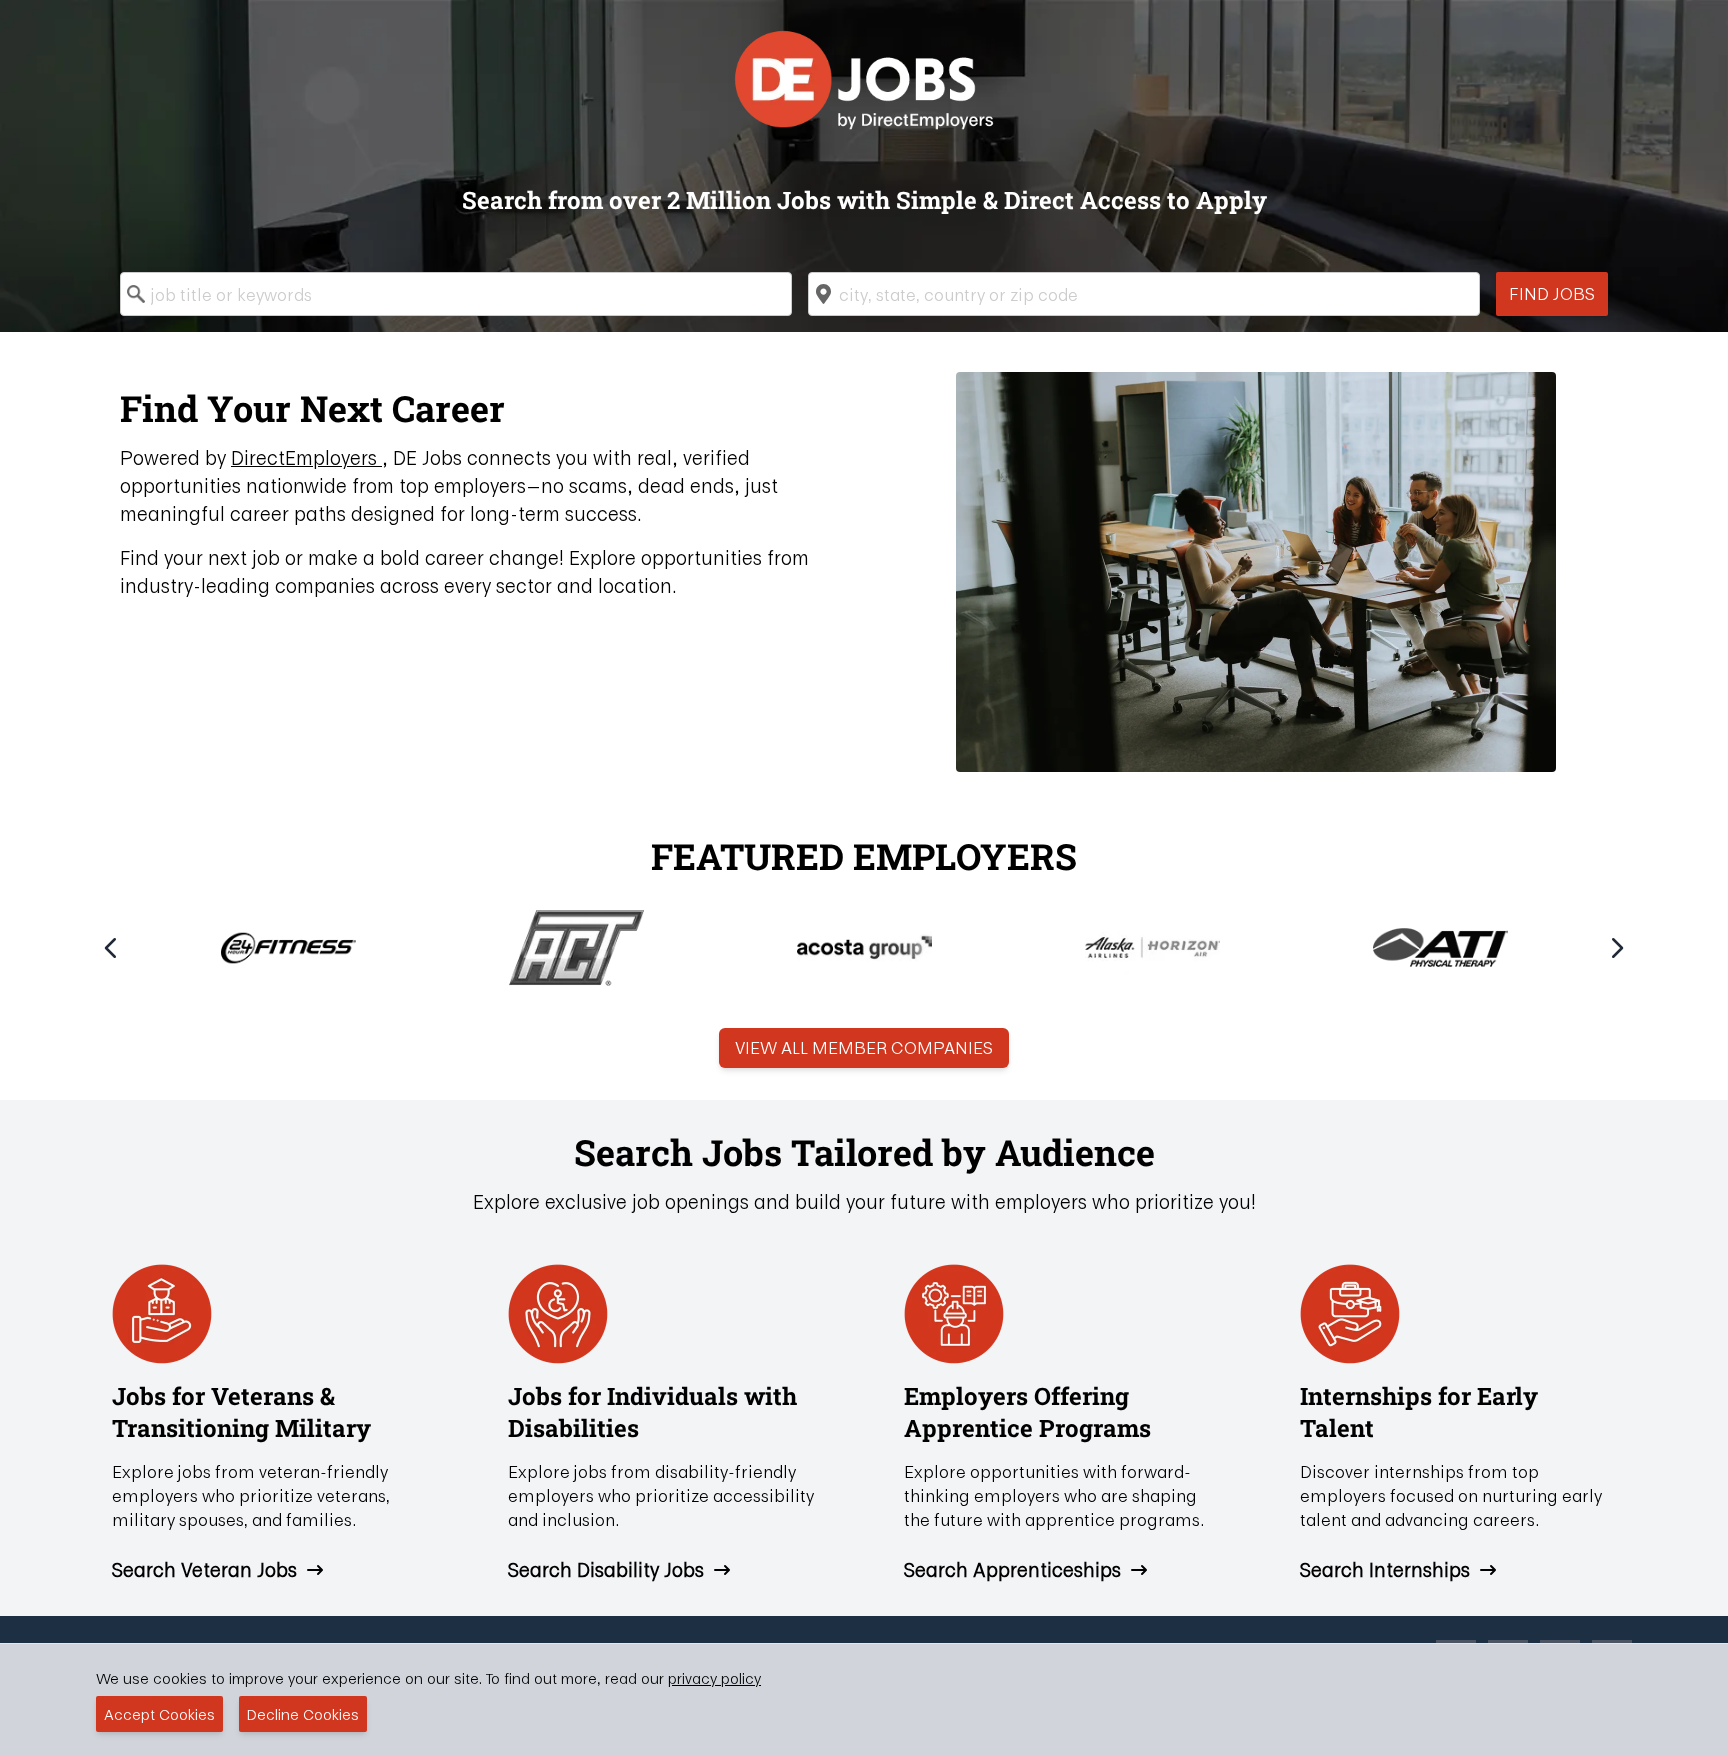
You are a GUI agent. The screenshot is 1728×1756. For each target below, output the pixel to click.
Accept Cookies (159, 1714)
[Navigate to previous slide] (111, 948)
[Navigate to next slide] (1617, 948)
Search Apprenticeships (1012, 1570)
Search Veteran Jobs (204, 1570)
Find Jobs (1552, 293)
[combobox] (456, 294)
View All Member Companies (864, 1047)
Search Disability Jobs (606, 1570)
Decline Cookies (303, 1714)
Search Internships (1385, 1570)
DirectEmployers (306, 457)
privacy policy (714, 1678)
